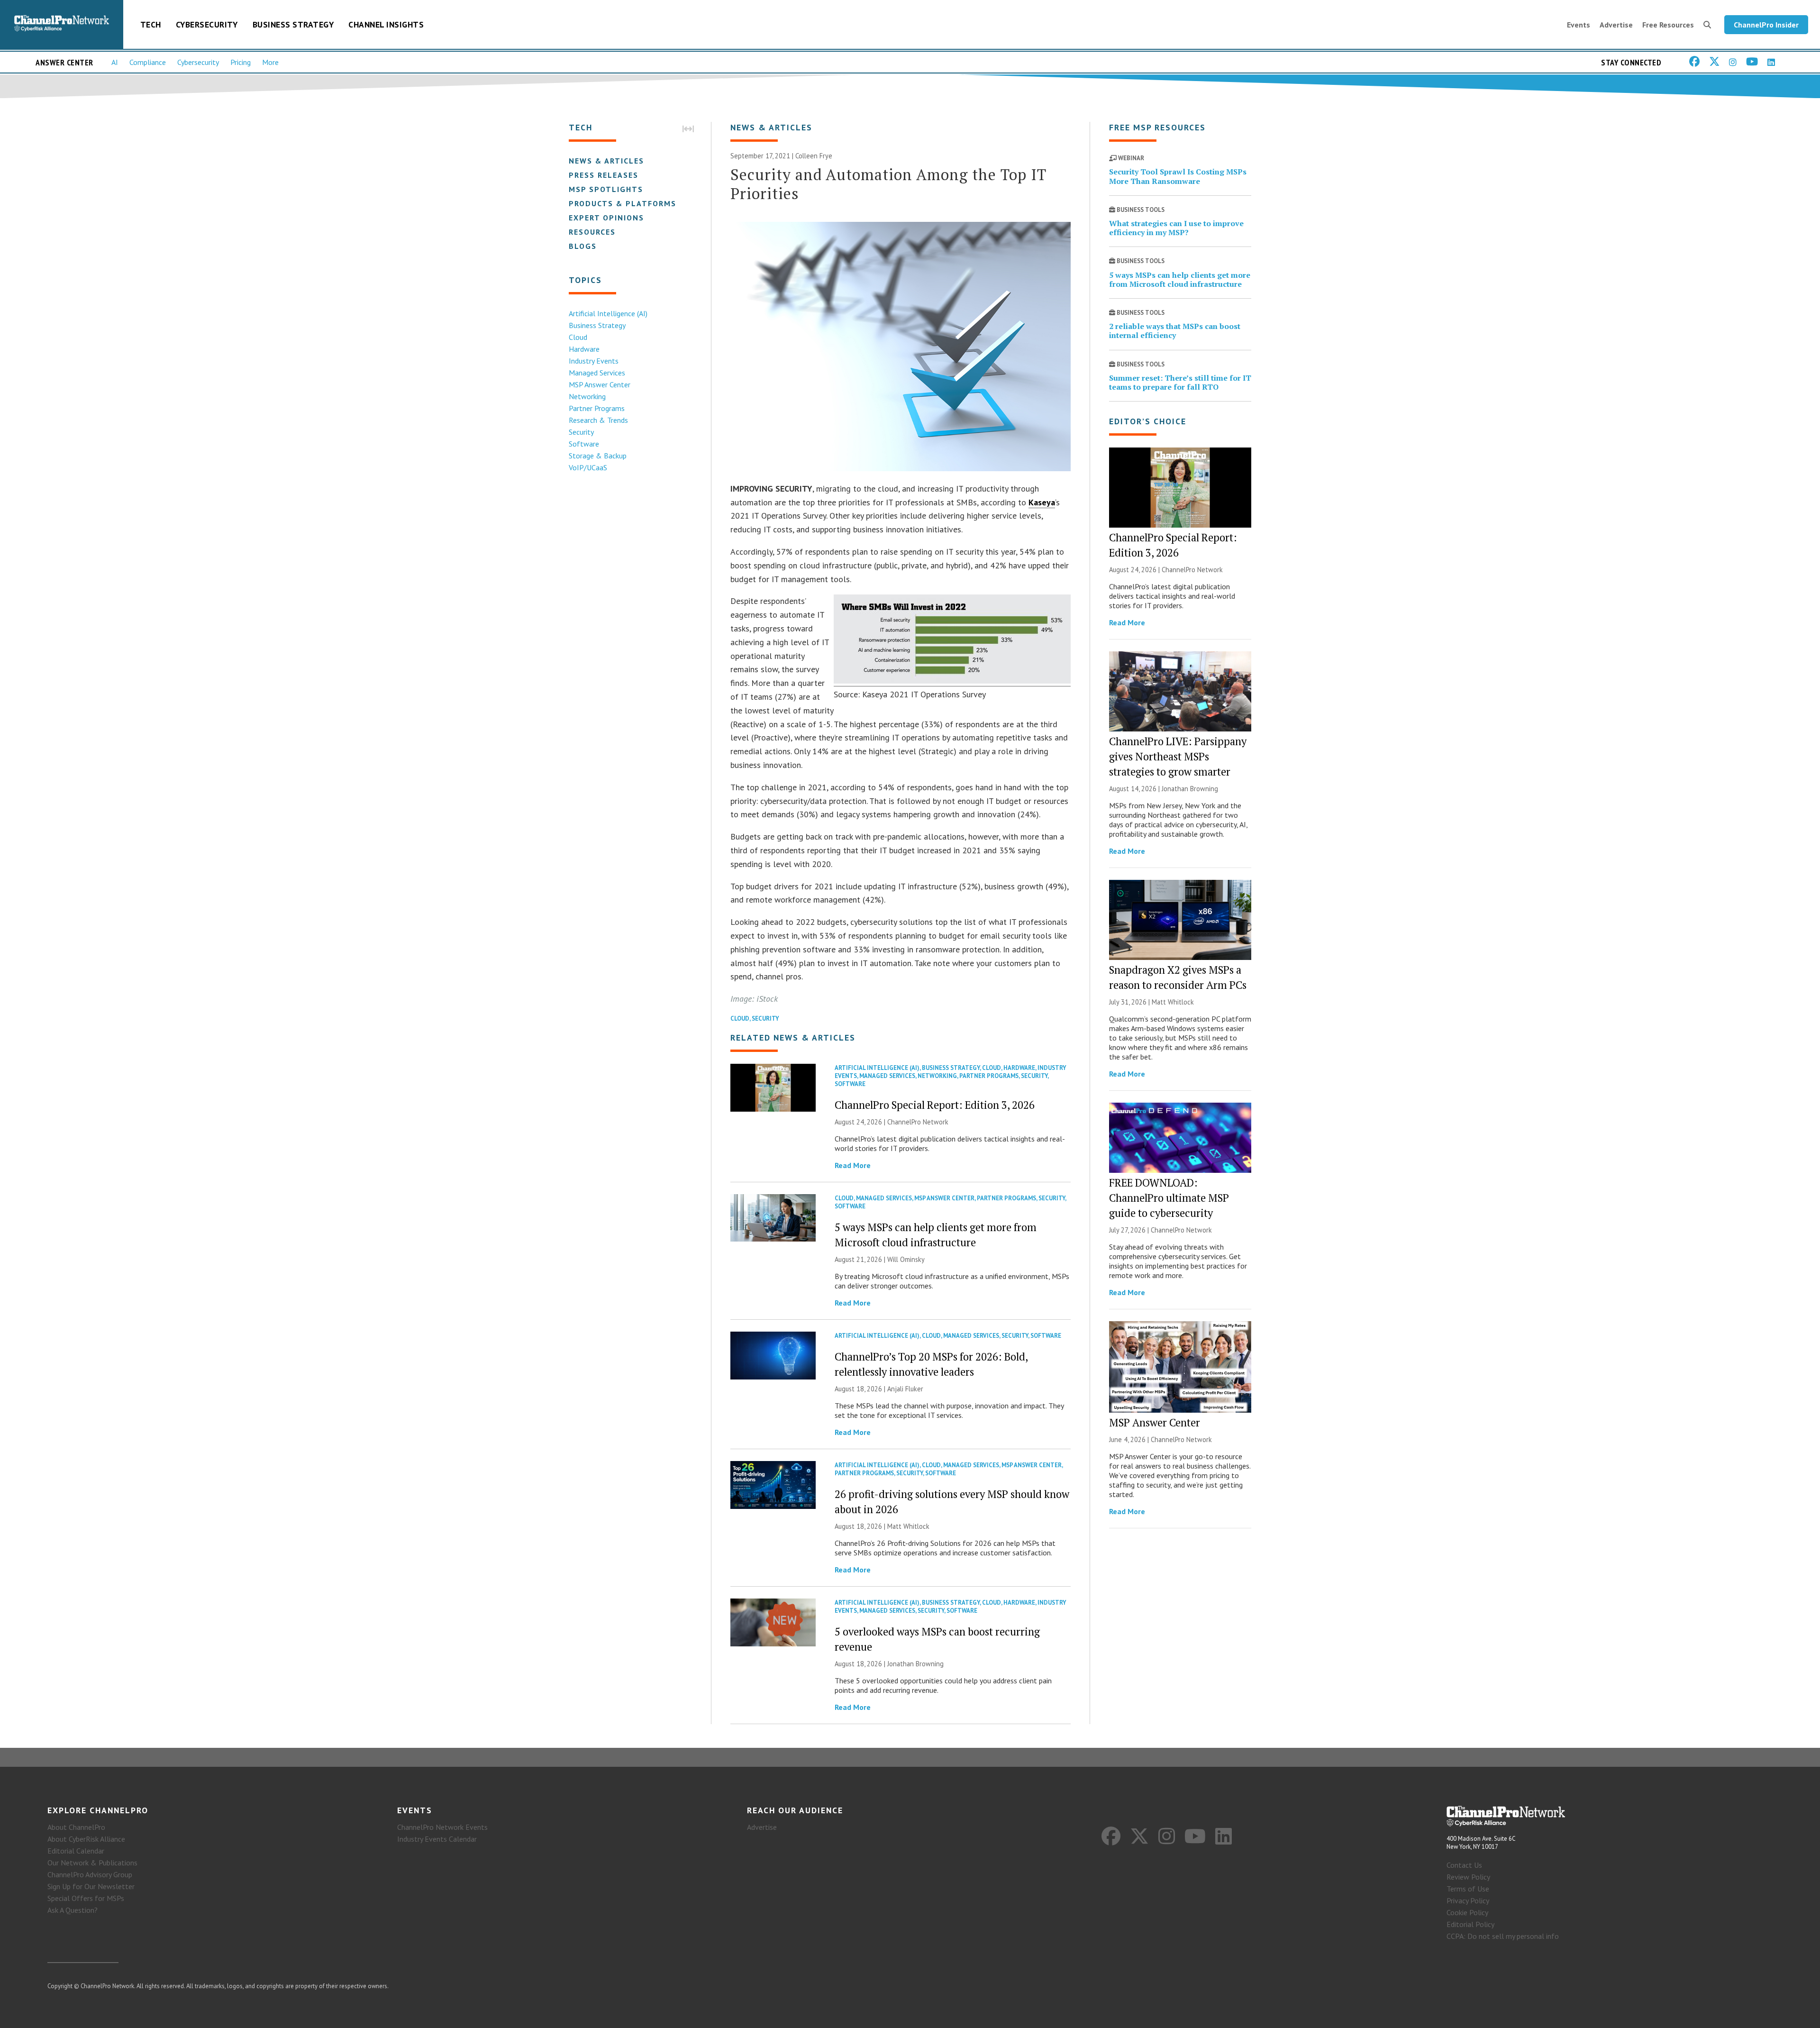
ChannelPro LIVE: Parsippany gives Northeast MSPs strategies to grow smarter (1178, 756)
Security (581, 432)
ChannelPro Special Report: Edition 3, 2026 (935, 1105)
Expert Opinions (606, 218)
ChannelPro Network (918, 1122)
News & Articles (606, 161)
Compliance (148, 62)
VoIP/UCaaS (588, 467)
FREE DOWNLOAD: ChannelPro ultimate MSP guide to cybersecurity (1169, 1198)
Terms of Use (1468, 1889)
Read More (853, 1165)
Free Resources (1668, 25)
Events (1579, 25)
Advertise (1616, 25)
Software (584, 444)
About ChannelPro (76, 1827)
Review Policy (1468, 1877)
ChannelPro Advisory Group (90, 1874)
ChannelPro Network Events (442, 1827)
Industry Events (594, 361)
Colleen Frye (814, 156)
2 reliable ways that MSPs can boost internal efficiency (1175, 331)
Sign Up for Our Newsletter (91, 1886)
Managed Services (597, 373)
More (270, 62)
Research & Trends (598, 420)
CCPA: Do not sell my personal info (1503, 1936)
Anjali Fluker (905, 1389)
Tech (151, 24)
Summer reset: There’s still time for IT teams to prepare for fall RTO (1180, 382)
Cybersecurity (207, 24)
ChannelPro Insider (1766, 25)
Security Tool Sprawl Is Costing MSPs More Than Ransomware (1178, 176)
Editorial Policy (1470, 1924)
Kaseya (1042, 502)
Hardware (584, 349)
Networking (587, 396)
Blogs (583, 246)
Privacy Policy (1468, 1900)
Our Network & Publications (92, 1863)
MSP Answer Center (600, 384)
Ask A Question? (73, 1910)
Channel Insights (386, 24)
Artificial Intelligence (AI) (608, 313)
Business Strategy (293, 24)
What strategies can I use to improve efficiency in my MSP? (1176, 228)
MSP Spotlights (606, 189)
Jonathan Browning (915, 1664)
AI (115, 62)
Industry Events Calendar (437, 1839)
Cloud (578, 337)
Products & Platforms (623, 203)
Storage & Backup (598, 456)
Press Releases (604, 175)
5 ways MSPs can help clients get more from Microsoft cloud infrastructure (1180, 279)
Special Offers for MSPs (86, 1898)
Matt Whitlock (908, 1526)
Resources (592, 232)
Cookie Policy (1467, 1912)
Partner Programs (597, 408)
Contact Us (1464, 1865)
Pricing (241, 62)
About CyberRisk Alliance (86, 1839)
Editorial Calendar (76, 1851)
